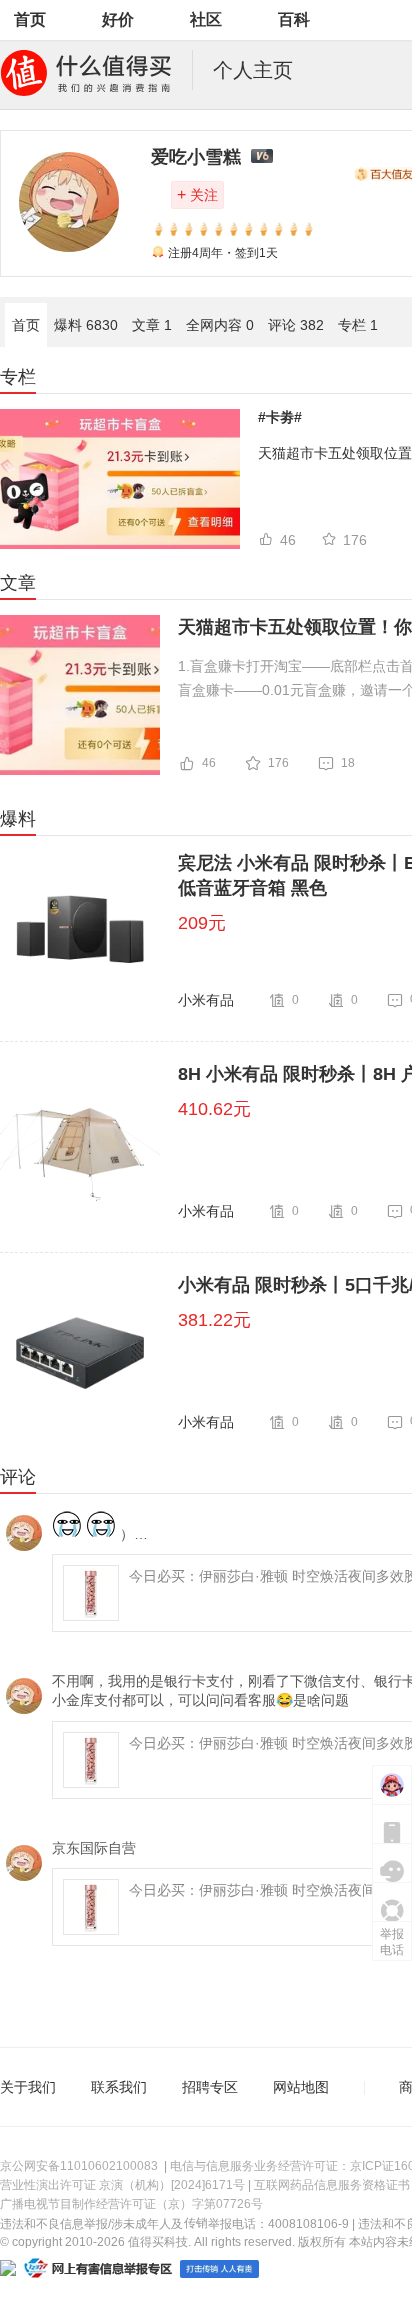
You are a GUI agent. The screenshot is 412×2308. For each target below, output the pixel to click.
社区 (206, 19)
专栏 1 (358, 325)
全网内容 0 (220, 325)
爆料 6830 (86, 325)
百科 (294, 19)
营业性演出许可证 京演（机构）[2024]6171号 (122, 2185)
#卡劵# (280, 417)
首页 (30, 19)
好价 (118, 19)
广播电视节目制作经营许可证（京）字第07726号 (131, 2204)
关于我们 (28, 2087)
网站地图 (301, 2087)
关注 (197, 194)
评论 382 (296, 325)
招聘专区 (210, 2087)
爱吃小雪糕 (196, 157)
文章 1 (152, 325)
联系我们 (119, 2087)
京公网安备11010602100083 (79, 2166)
